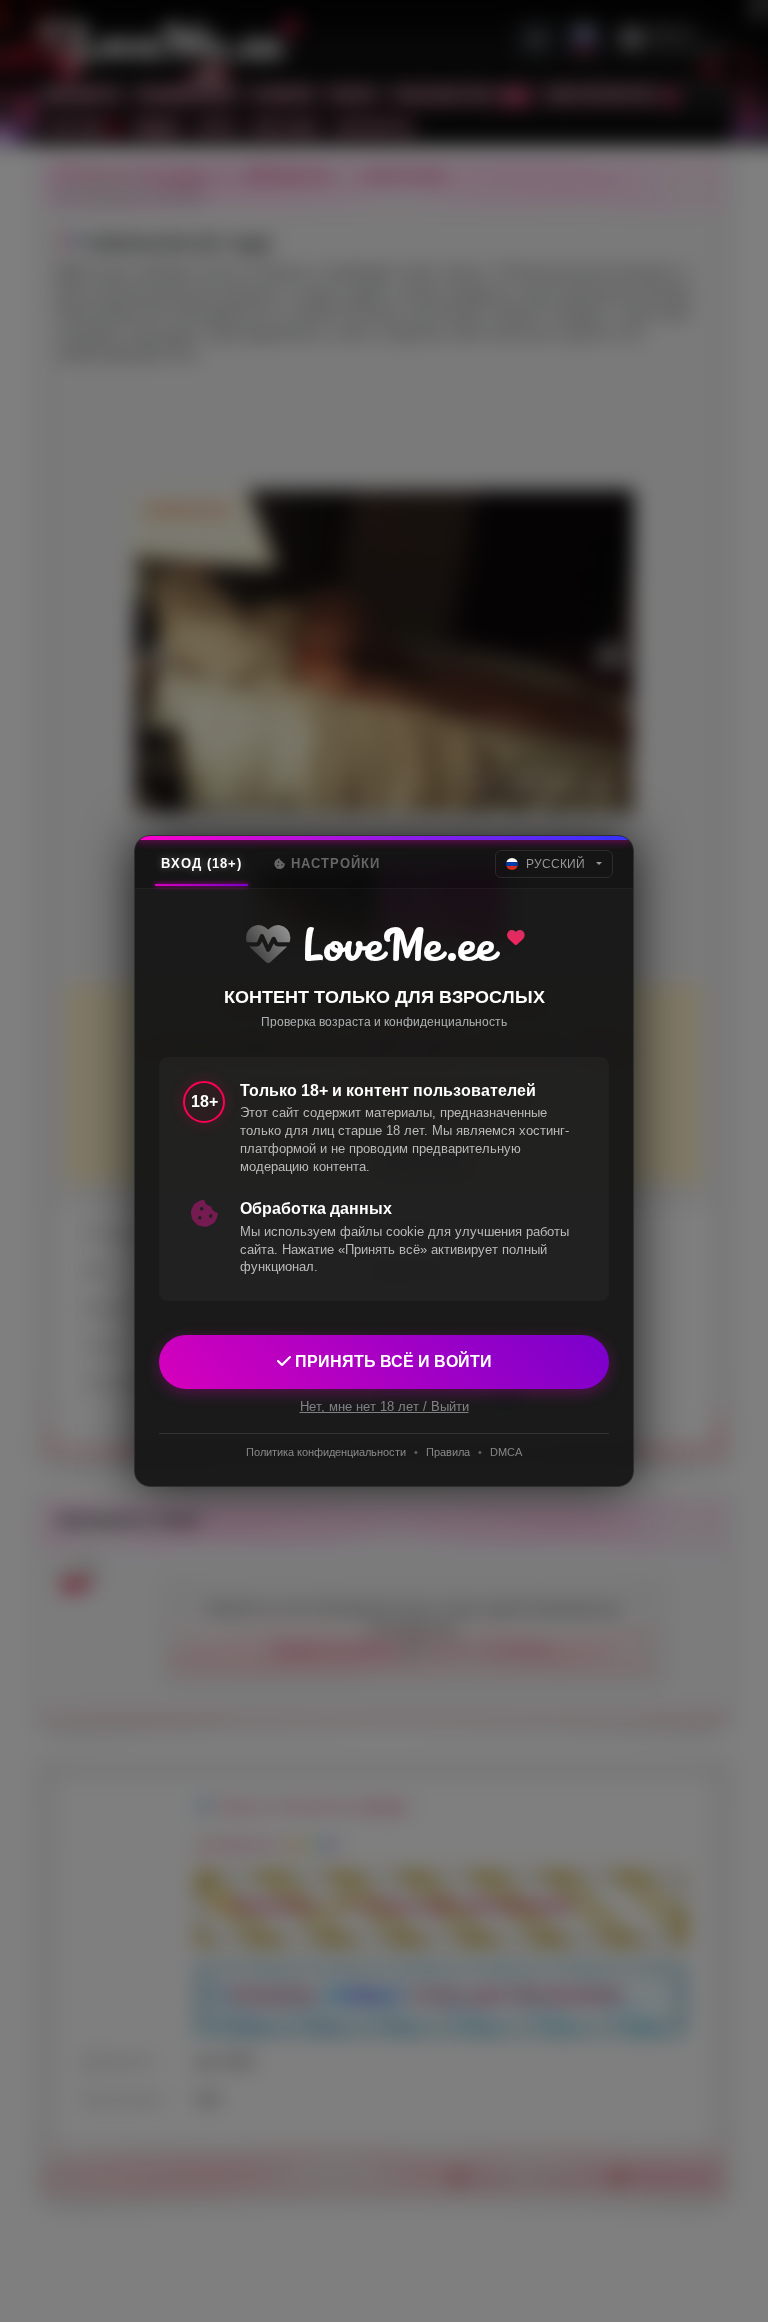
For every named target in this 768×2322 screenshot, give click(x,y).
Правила (448, 1452)
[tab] (201, 864)
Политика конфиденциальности (326, 1452)
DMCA (506, 1452)
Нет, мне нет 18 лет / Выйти (384, 1406)
